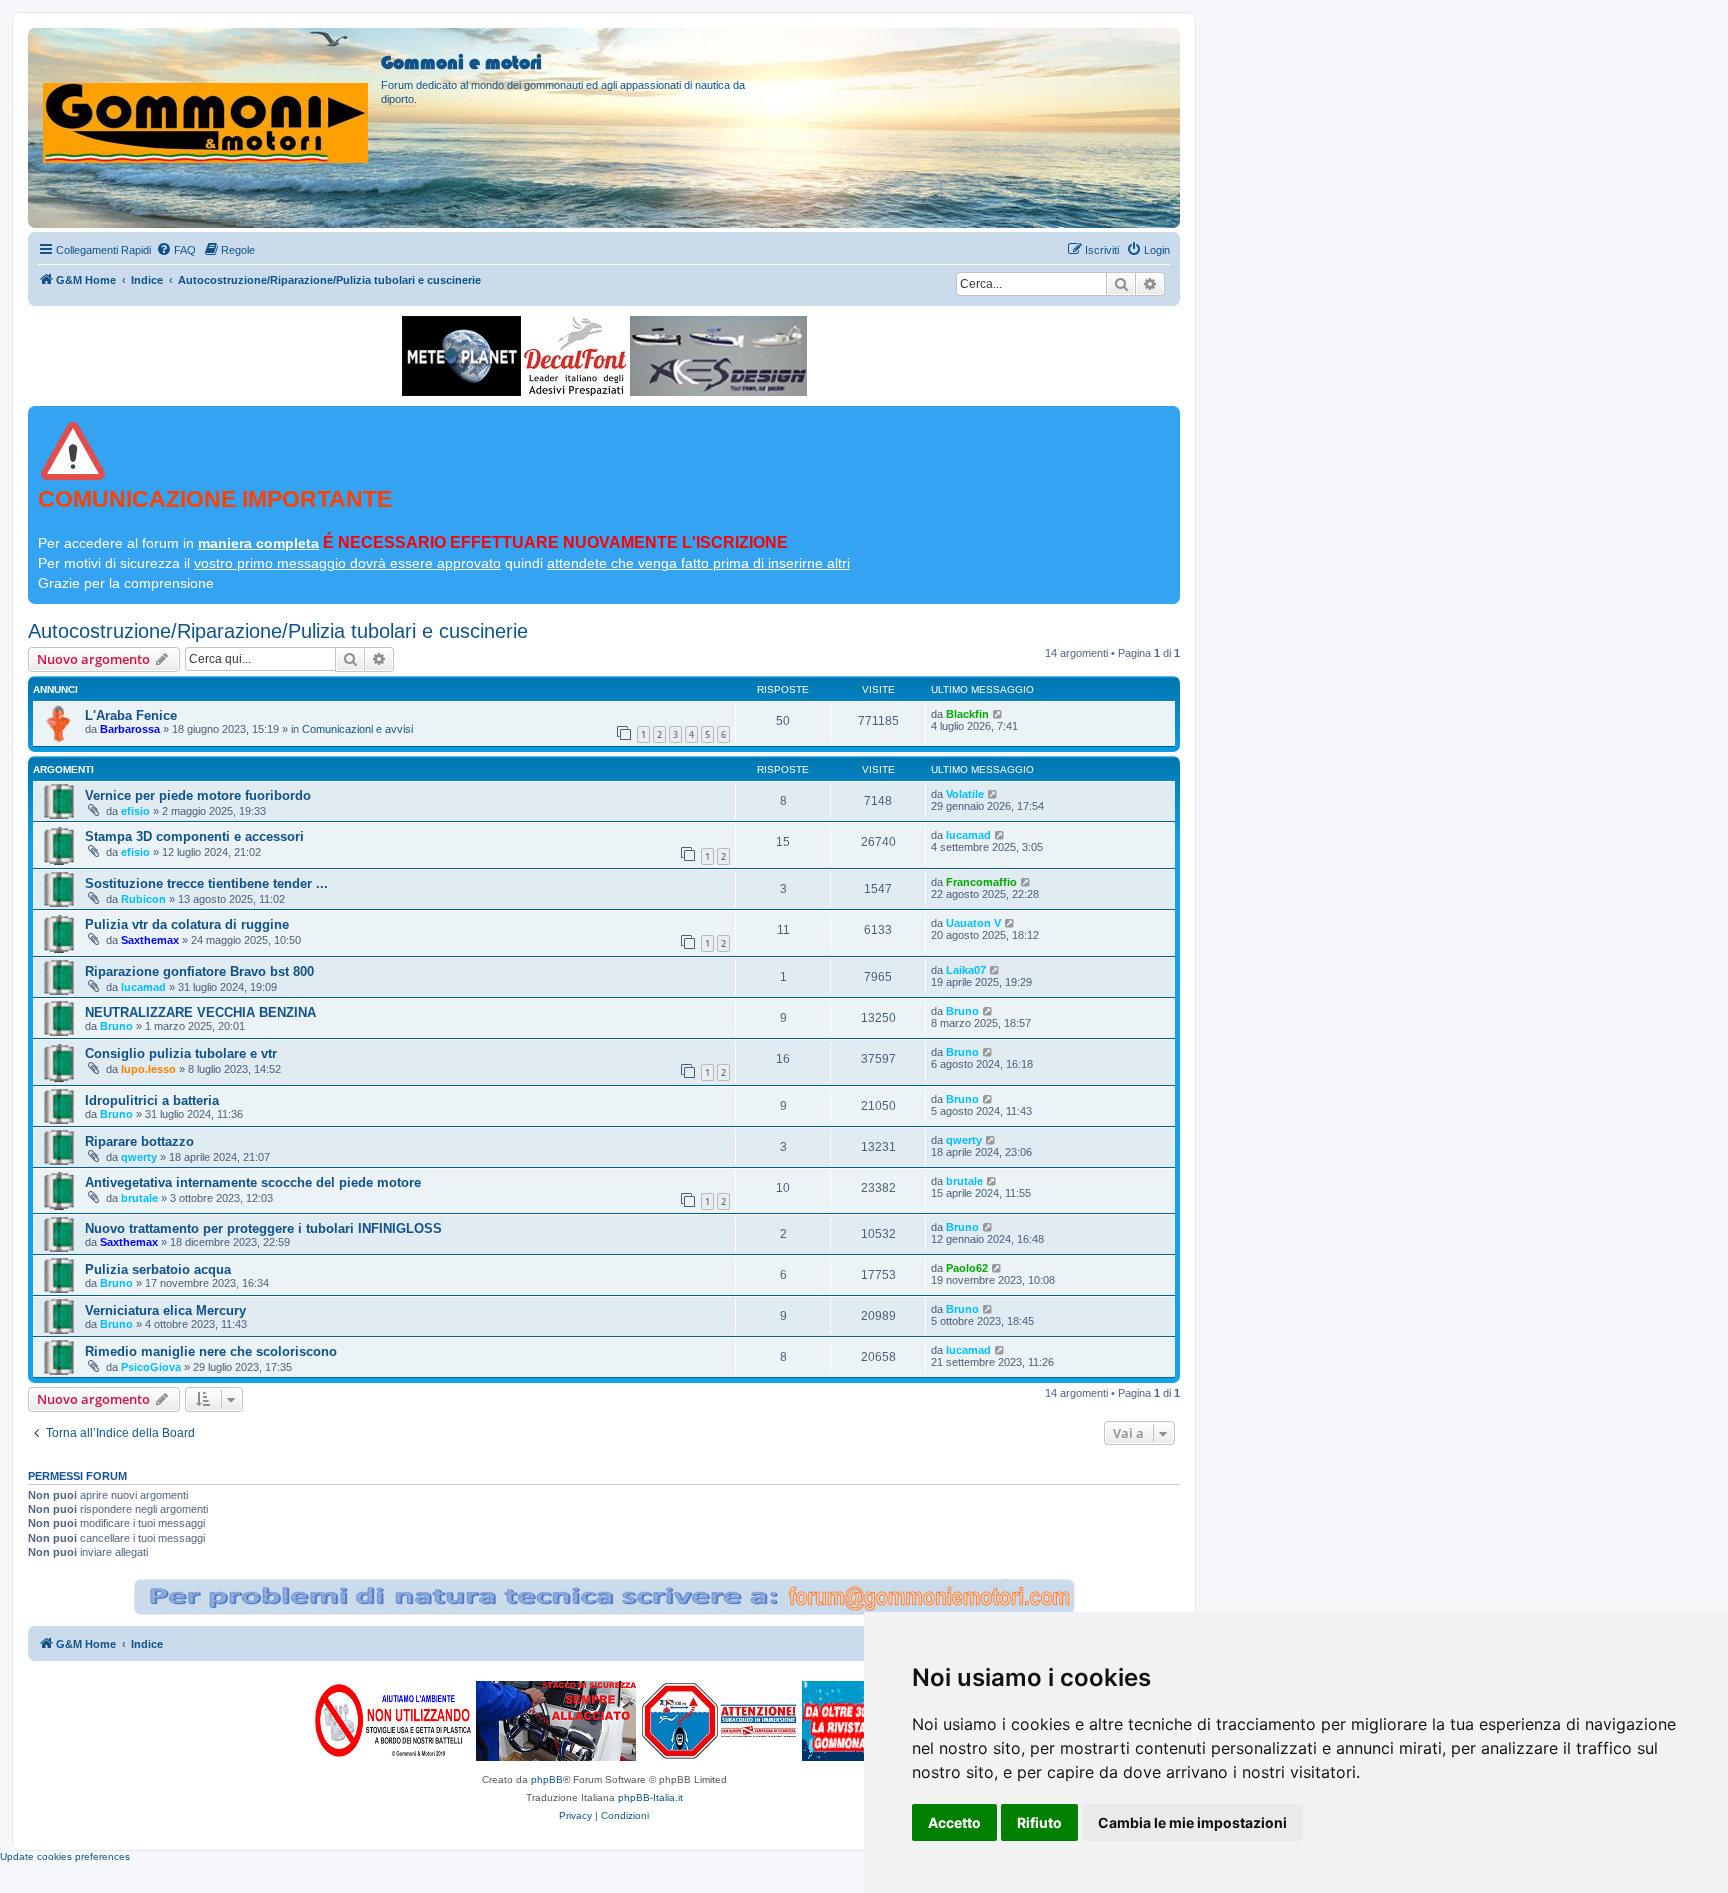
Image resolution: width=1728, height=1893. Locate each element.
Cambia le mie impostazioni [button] (1192, 1822)
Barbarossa (130, 729)
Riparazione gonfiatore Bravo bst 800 (199, 971)
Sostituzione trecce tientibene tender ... (206, 883)
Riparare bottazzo (139, 1141)
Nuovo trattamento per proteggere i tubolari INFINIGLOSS (263, 1228)
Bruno (116, 1026)
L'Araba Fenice (131, 715)
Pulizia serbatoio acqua (158, 1269)
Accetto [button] (954, 1822)
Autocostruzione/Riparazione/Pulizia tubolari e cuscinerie (278, 631)
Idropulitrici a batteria (152, 1100)
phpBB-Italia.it (650, 1797)
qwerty (139, 1157)
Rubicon (143, 899)
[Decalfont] (575, 356)
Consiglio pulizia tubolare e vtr (181, 1053)
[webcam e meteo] (461, 356)
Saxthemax (150, 940)
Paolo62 (967, 1268)
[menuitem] (176, 250)
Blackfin (967, 714)
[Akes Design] (718, 356)
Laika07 (966, 970)
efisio (135, 811)
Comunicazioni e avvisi (357, 729)
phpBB (547, 1779)
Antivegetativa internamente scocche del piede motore (253, 1182)
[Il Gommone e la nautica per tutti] (848, 1721)
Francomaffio (981, 882)
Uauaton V (973, 923)
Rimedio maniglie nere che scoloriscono (211, 1351)
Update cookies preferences (65, 1856)
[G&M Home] (207, 99)
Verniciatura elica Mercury (165, 1310)
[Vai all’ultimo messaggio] (998, 714)
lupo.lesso (148, 1069)
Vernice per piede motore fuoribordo (198, 795)
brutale (139, 1198)
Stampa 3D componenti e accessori (194, 836)
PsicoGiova (151, 1367)
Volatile (965, 794)
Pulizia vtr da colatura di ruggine (187, 924)
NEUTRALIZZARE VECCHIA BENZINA (200, 1012)
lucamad (968, 835)
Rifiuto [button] (1039, 1822)
